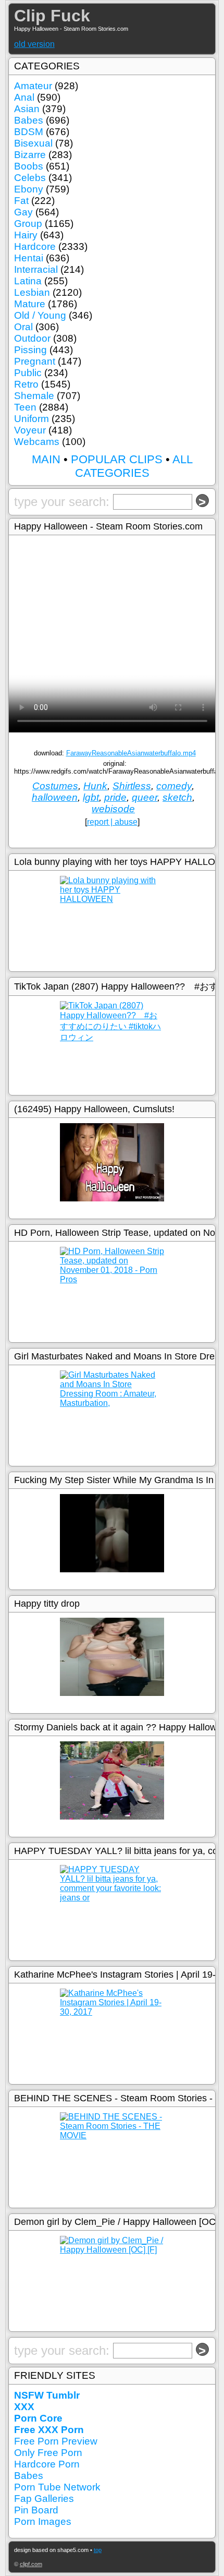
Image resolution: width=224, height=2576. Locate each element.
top (98, 2550)
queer (145, 797)
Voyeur (30, 430)
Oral (23, 327)
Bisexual (33, 143)
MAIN (46, 459)
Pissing (30, 350)
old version (34, 44)
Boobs (29, 166)
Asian (27, 109)
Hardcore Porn (47, 2464)
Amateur (33, 86)
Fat (21, 201)
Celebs (30, 178)
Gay (23, 212)
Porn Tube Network (57, 2487)
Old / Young (40, 315)
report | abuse (112, 822)
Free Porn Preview (56, 2441)
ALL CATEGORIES (134, 466)
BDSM (29, 132)
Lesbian (32, 292)
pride (115, 797)
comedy (174, 786)
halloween (55, 797)
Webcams (37, 442)
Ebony (29, 189)
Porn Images (43, 2521)
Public (28, 373)
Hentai (29, 258)
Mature (30, 304)
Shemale (34, 396)
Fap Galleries (44, 2499)
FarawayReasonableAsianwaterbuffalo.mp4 (131, 753)
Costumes (55, 786)
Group (28, 224)
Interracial (36, 269)
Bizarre (30, 155)
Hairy (26, 235)
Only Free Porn (48, 2453)
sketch (177, 797)
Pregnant (35, 361)
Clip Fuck (52, 16)
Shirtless (132, 786)
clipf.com (31, 2564)
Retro (26, 384)
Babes (29, 120)
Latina (28, 281)
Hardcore (35, 246)
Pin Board (36, 2510)
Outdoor (32, 338)
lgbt (91, 797)
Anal (24, 97)
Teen (25, 407)
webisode (113, 809)
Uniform (32, 419)
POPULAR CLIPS (117, 459)
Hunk (95, 786)
